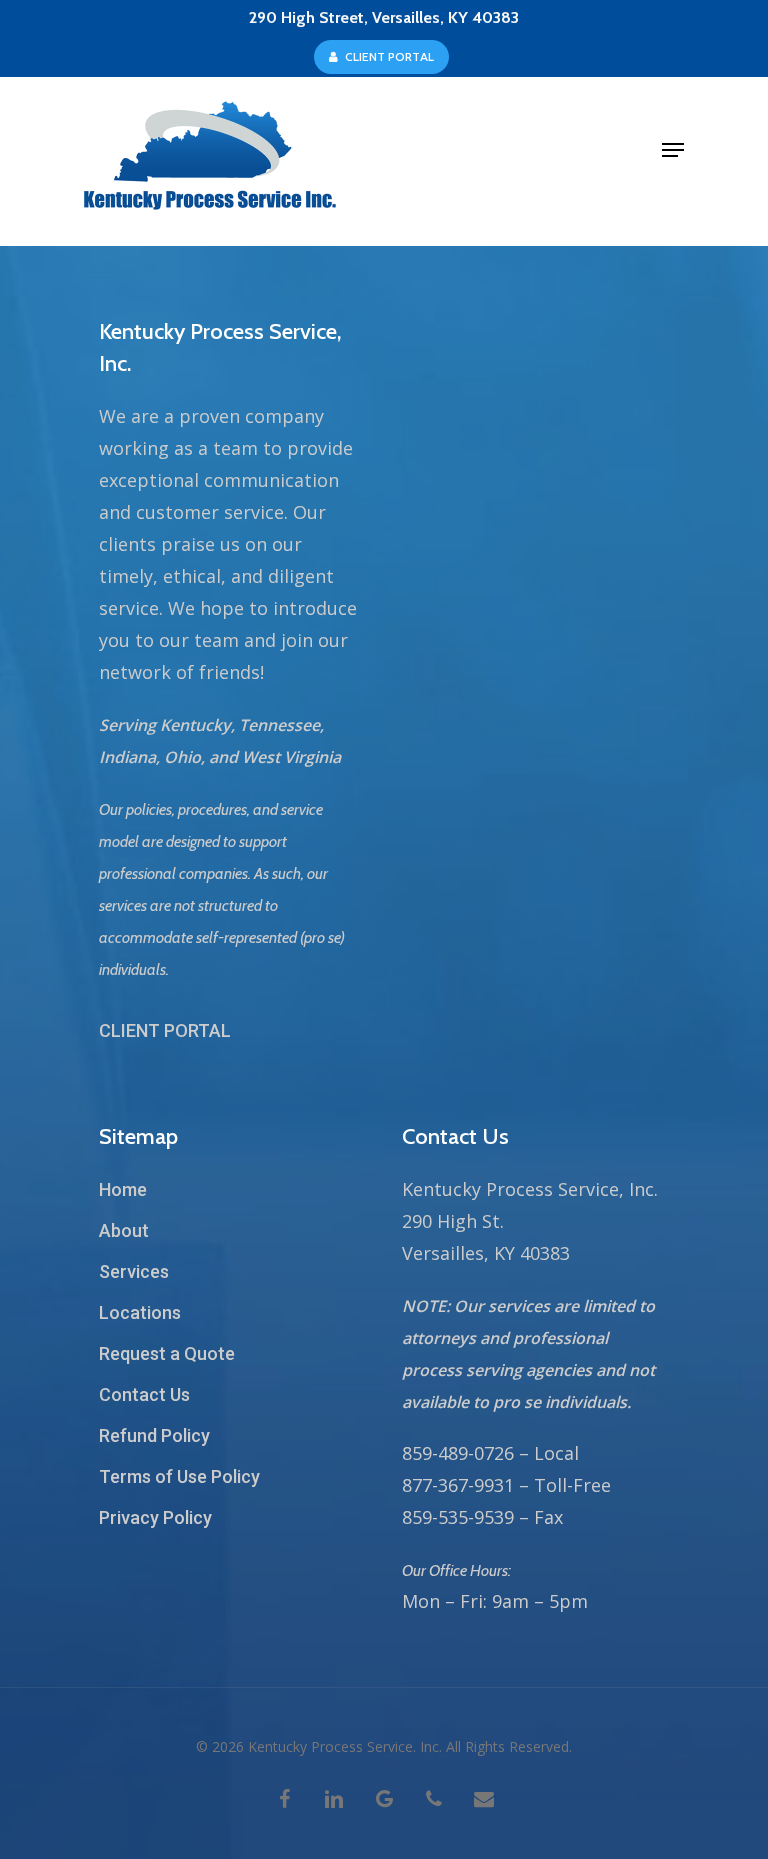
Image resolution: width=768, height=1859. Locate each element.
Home (123, 1189)
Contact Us (144, 1394)
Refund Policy (154, 1435)
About (124, 1230)
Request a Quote (167, 1353)
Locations (140, 1312)
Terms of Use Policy (179, 1476)
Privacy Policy (155, 1517)
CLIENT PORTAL (165, 1030)
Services (134, 1271)
